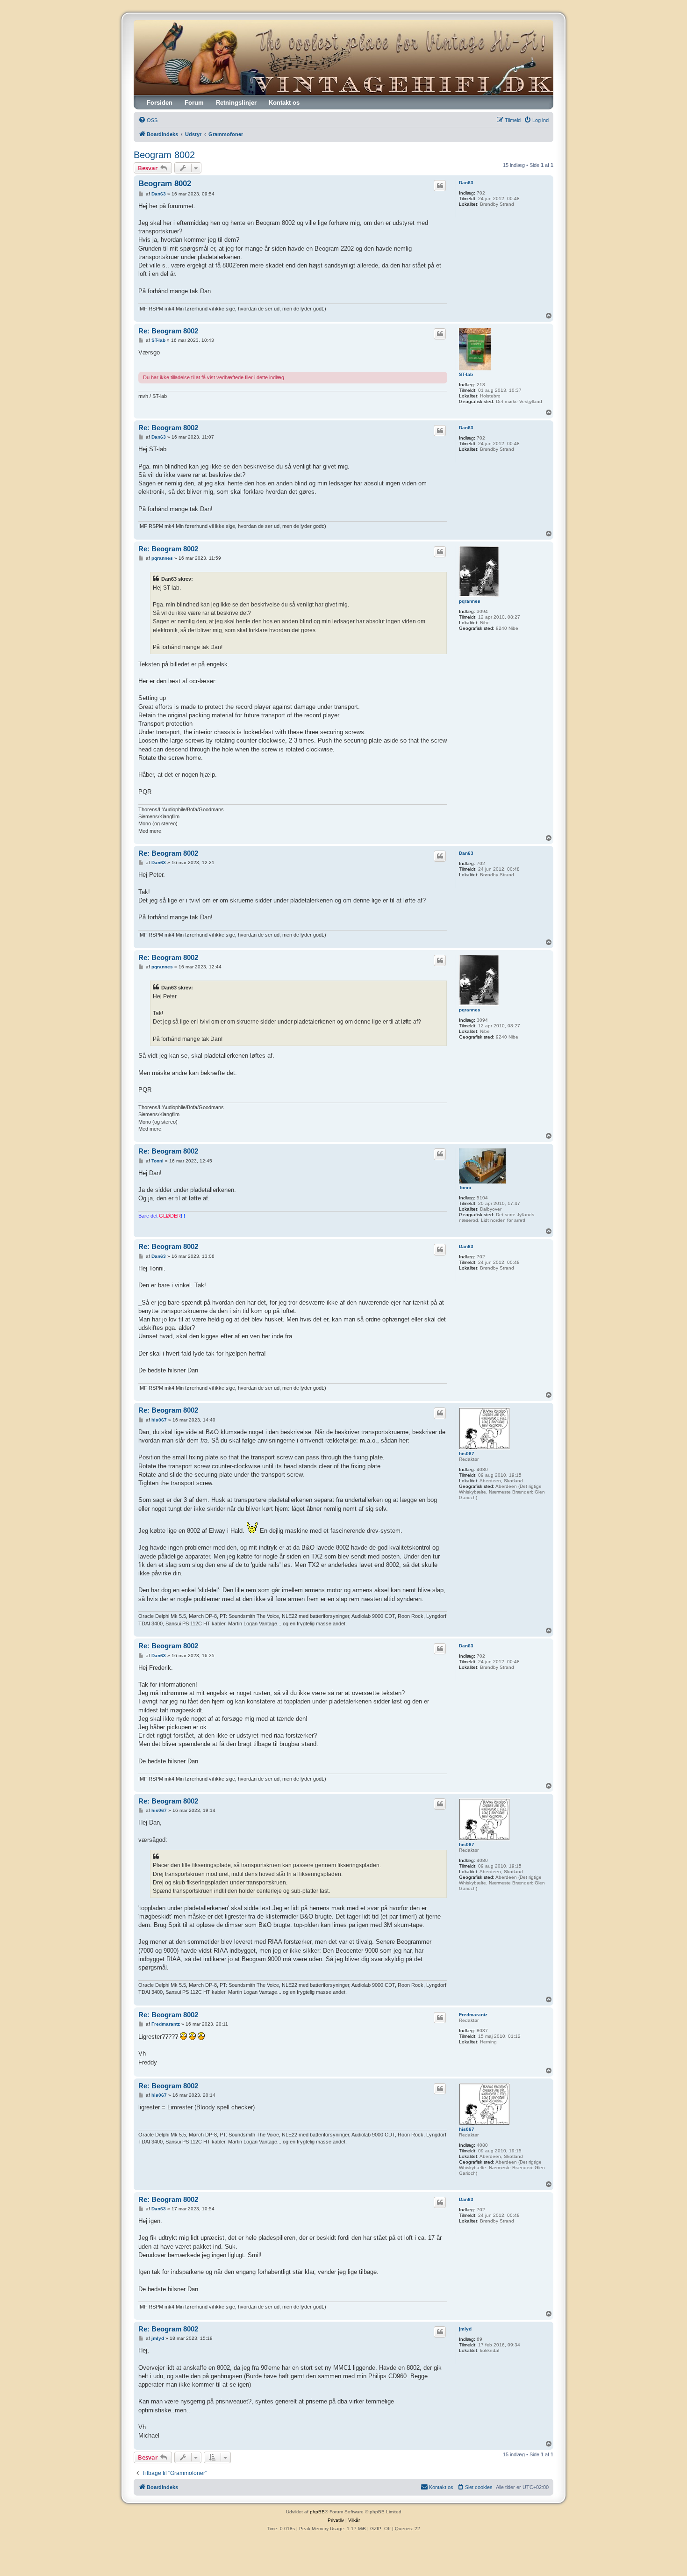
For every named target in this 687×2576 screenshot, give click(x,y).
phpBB (317, 2512)
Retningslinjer (236, 103)
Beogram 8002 (164, 155)
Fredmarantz (473, 2015)
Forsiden (160, 103)
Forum (194, 103)
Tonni (465, 1187)
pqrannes (470, 601)
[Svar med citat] (440, 186)
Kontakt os (284, 103)
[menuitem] (148, 120)
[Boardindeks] (343, 58)
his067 (467, 1454)
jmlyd (465, 2329)
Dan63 (466, 183)
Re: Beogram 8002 (168, 331)
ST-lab (466, 374)
